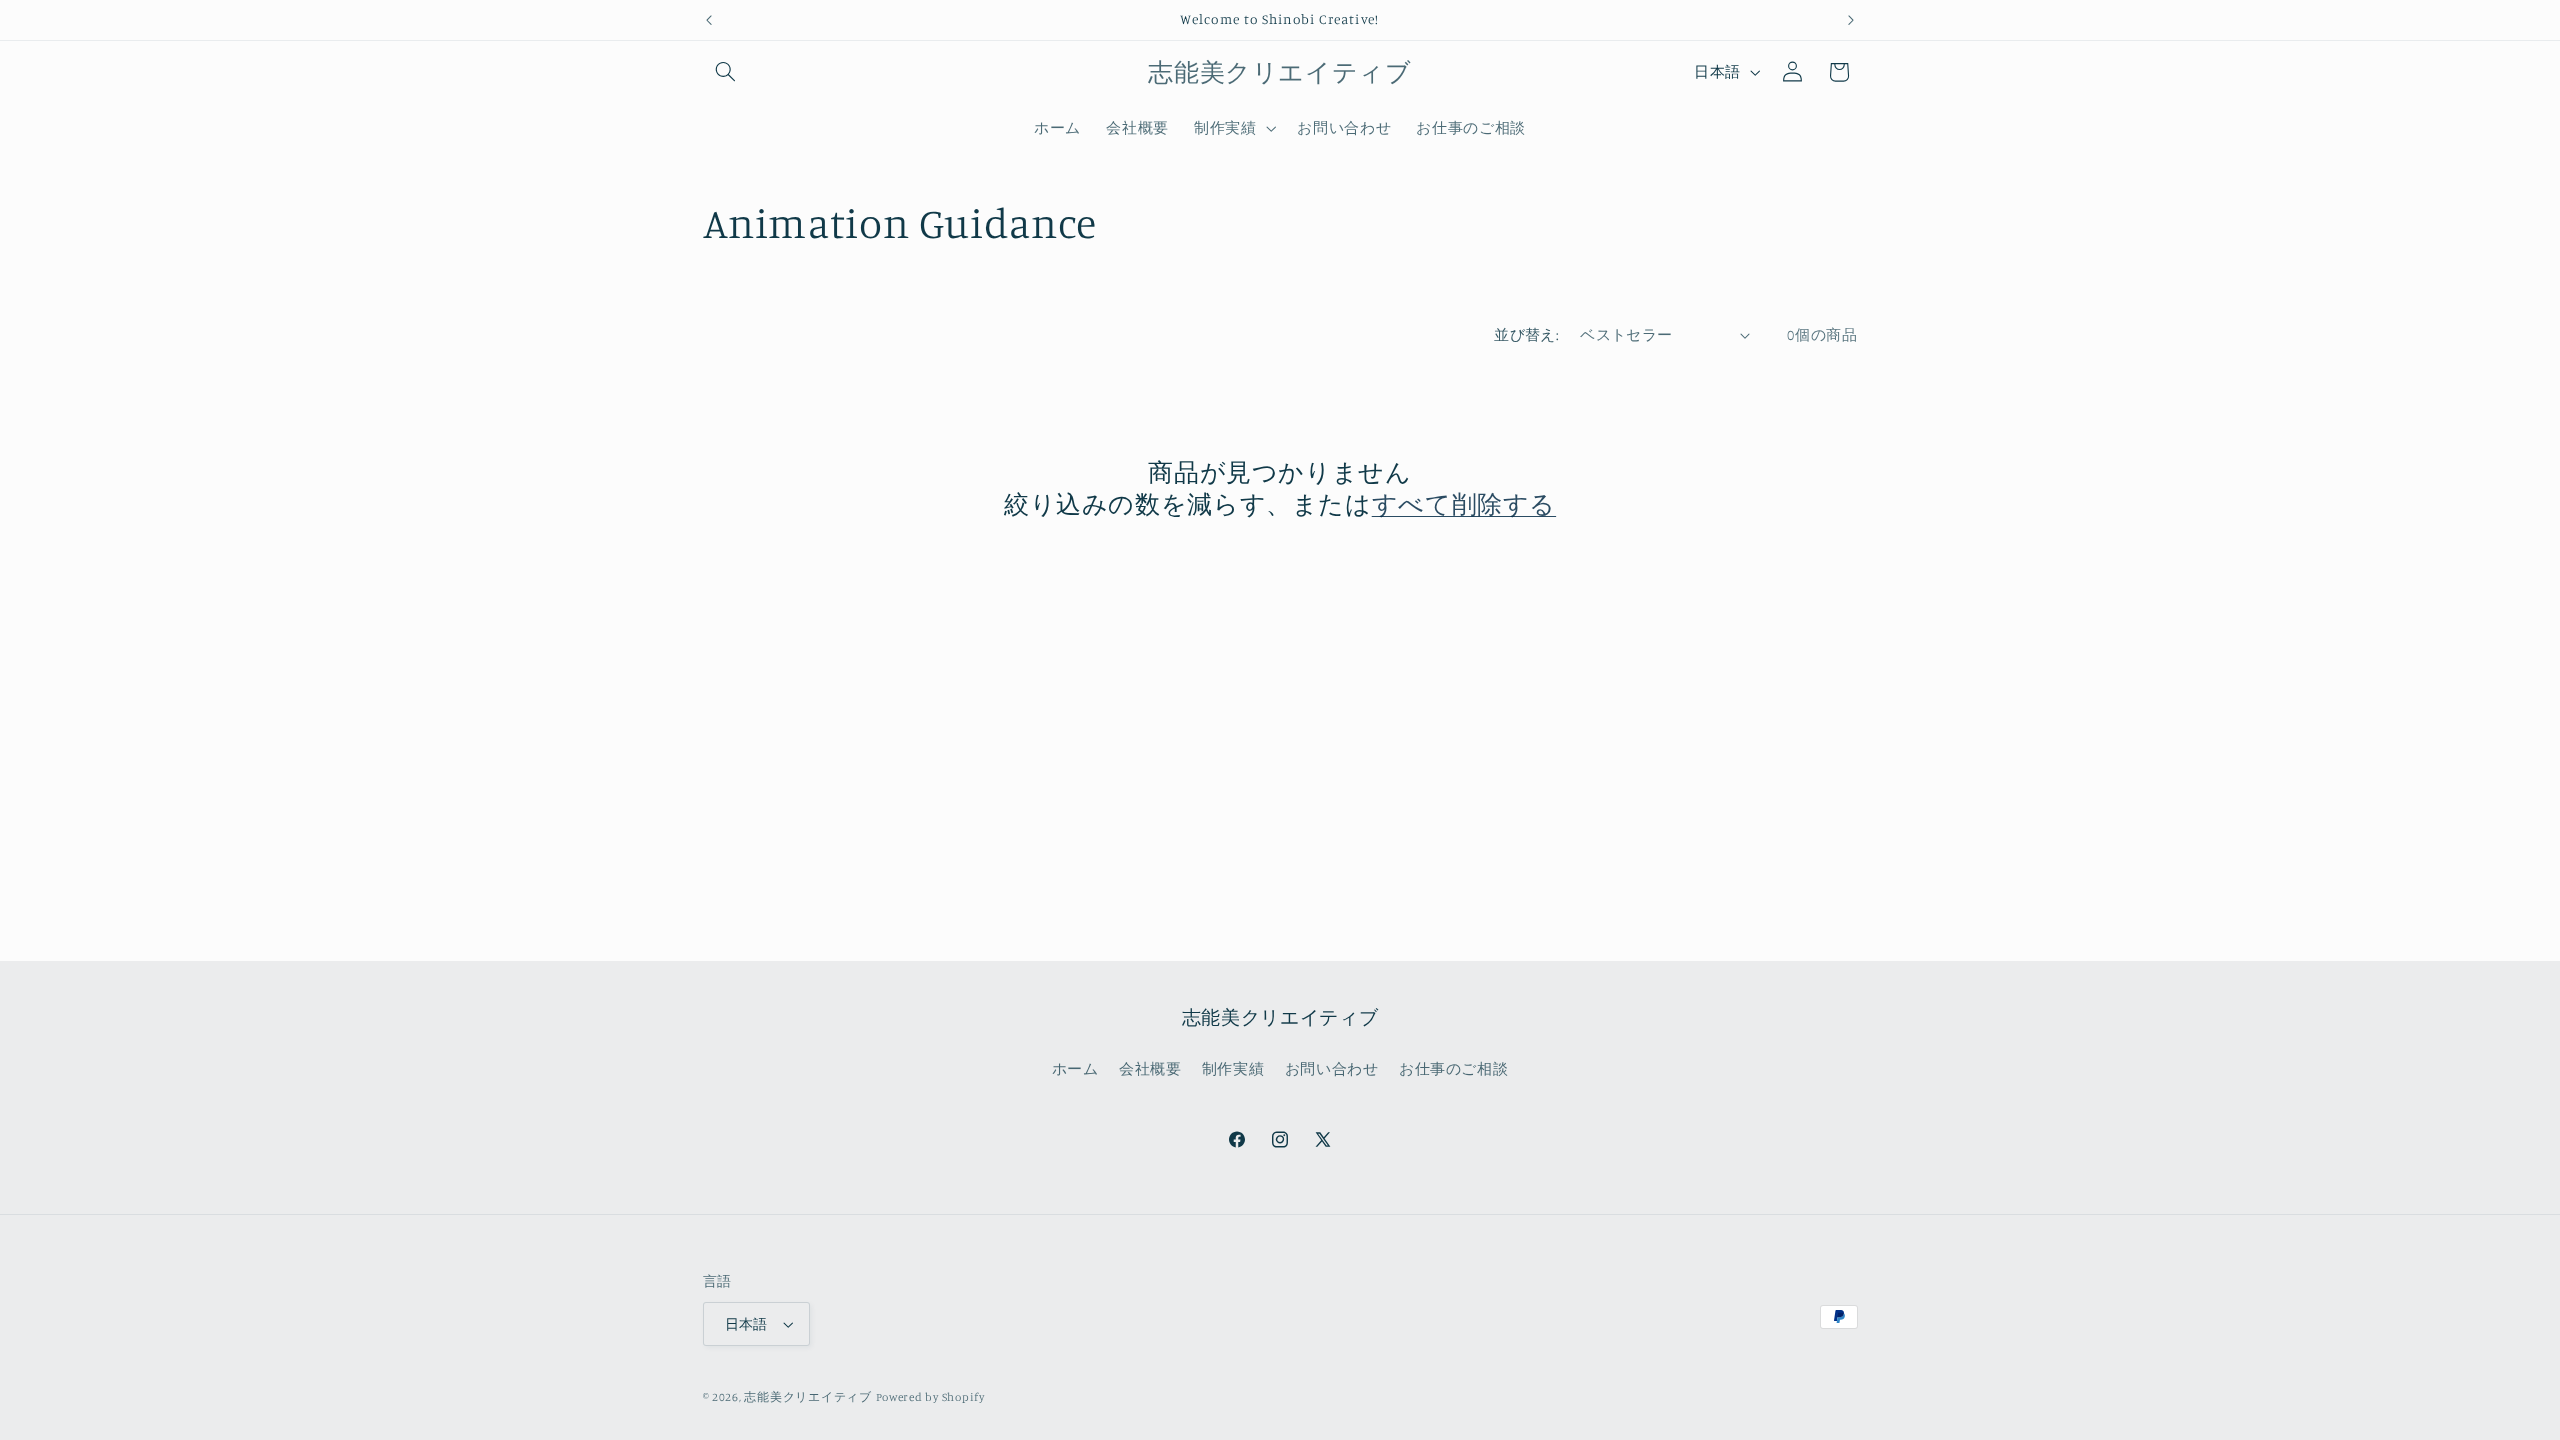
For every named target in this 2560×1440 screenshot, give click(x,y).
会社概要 (1150, 1068)
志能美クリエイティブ (807, 1397)
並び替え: (1526, 334)
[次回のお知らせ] (1851, 20)
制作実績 (1233, 1068)
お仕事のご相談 (1453, 1068)
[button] (726, 72)
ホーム (1075, 1068)
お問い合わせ (1332, 1068)
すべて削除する (1464, 503)
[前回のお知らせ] (709, 20)
